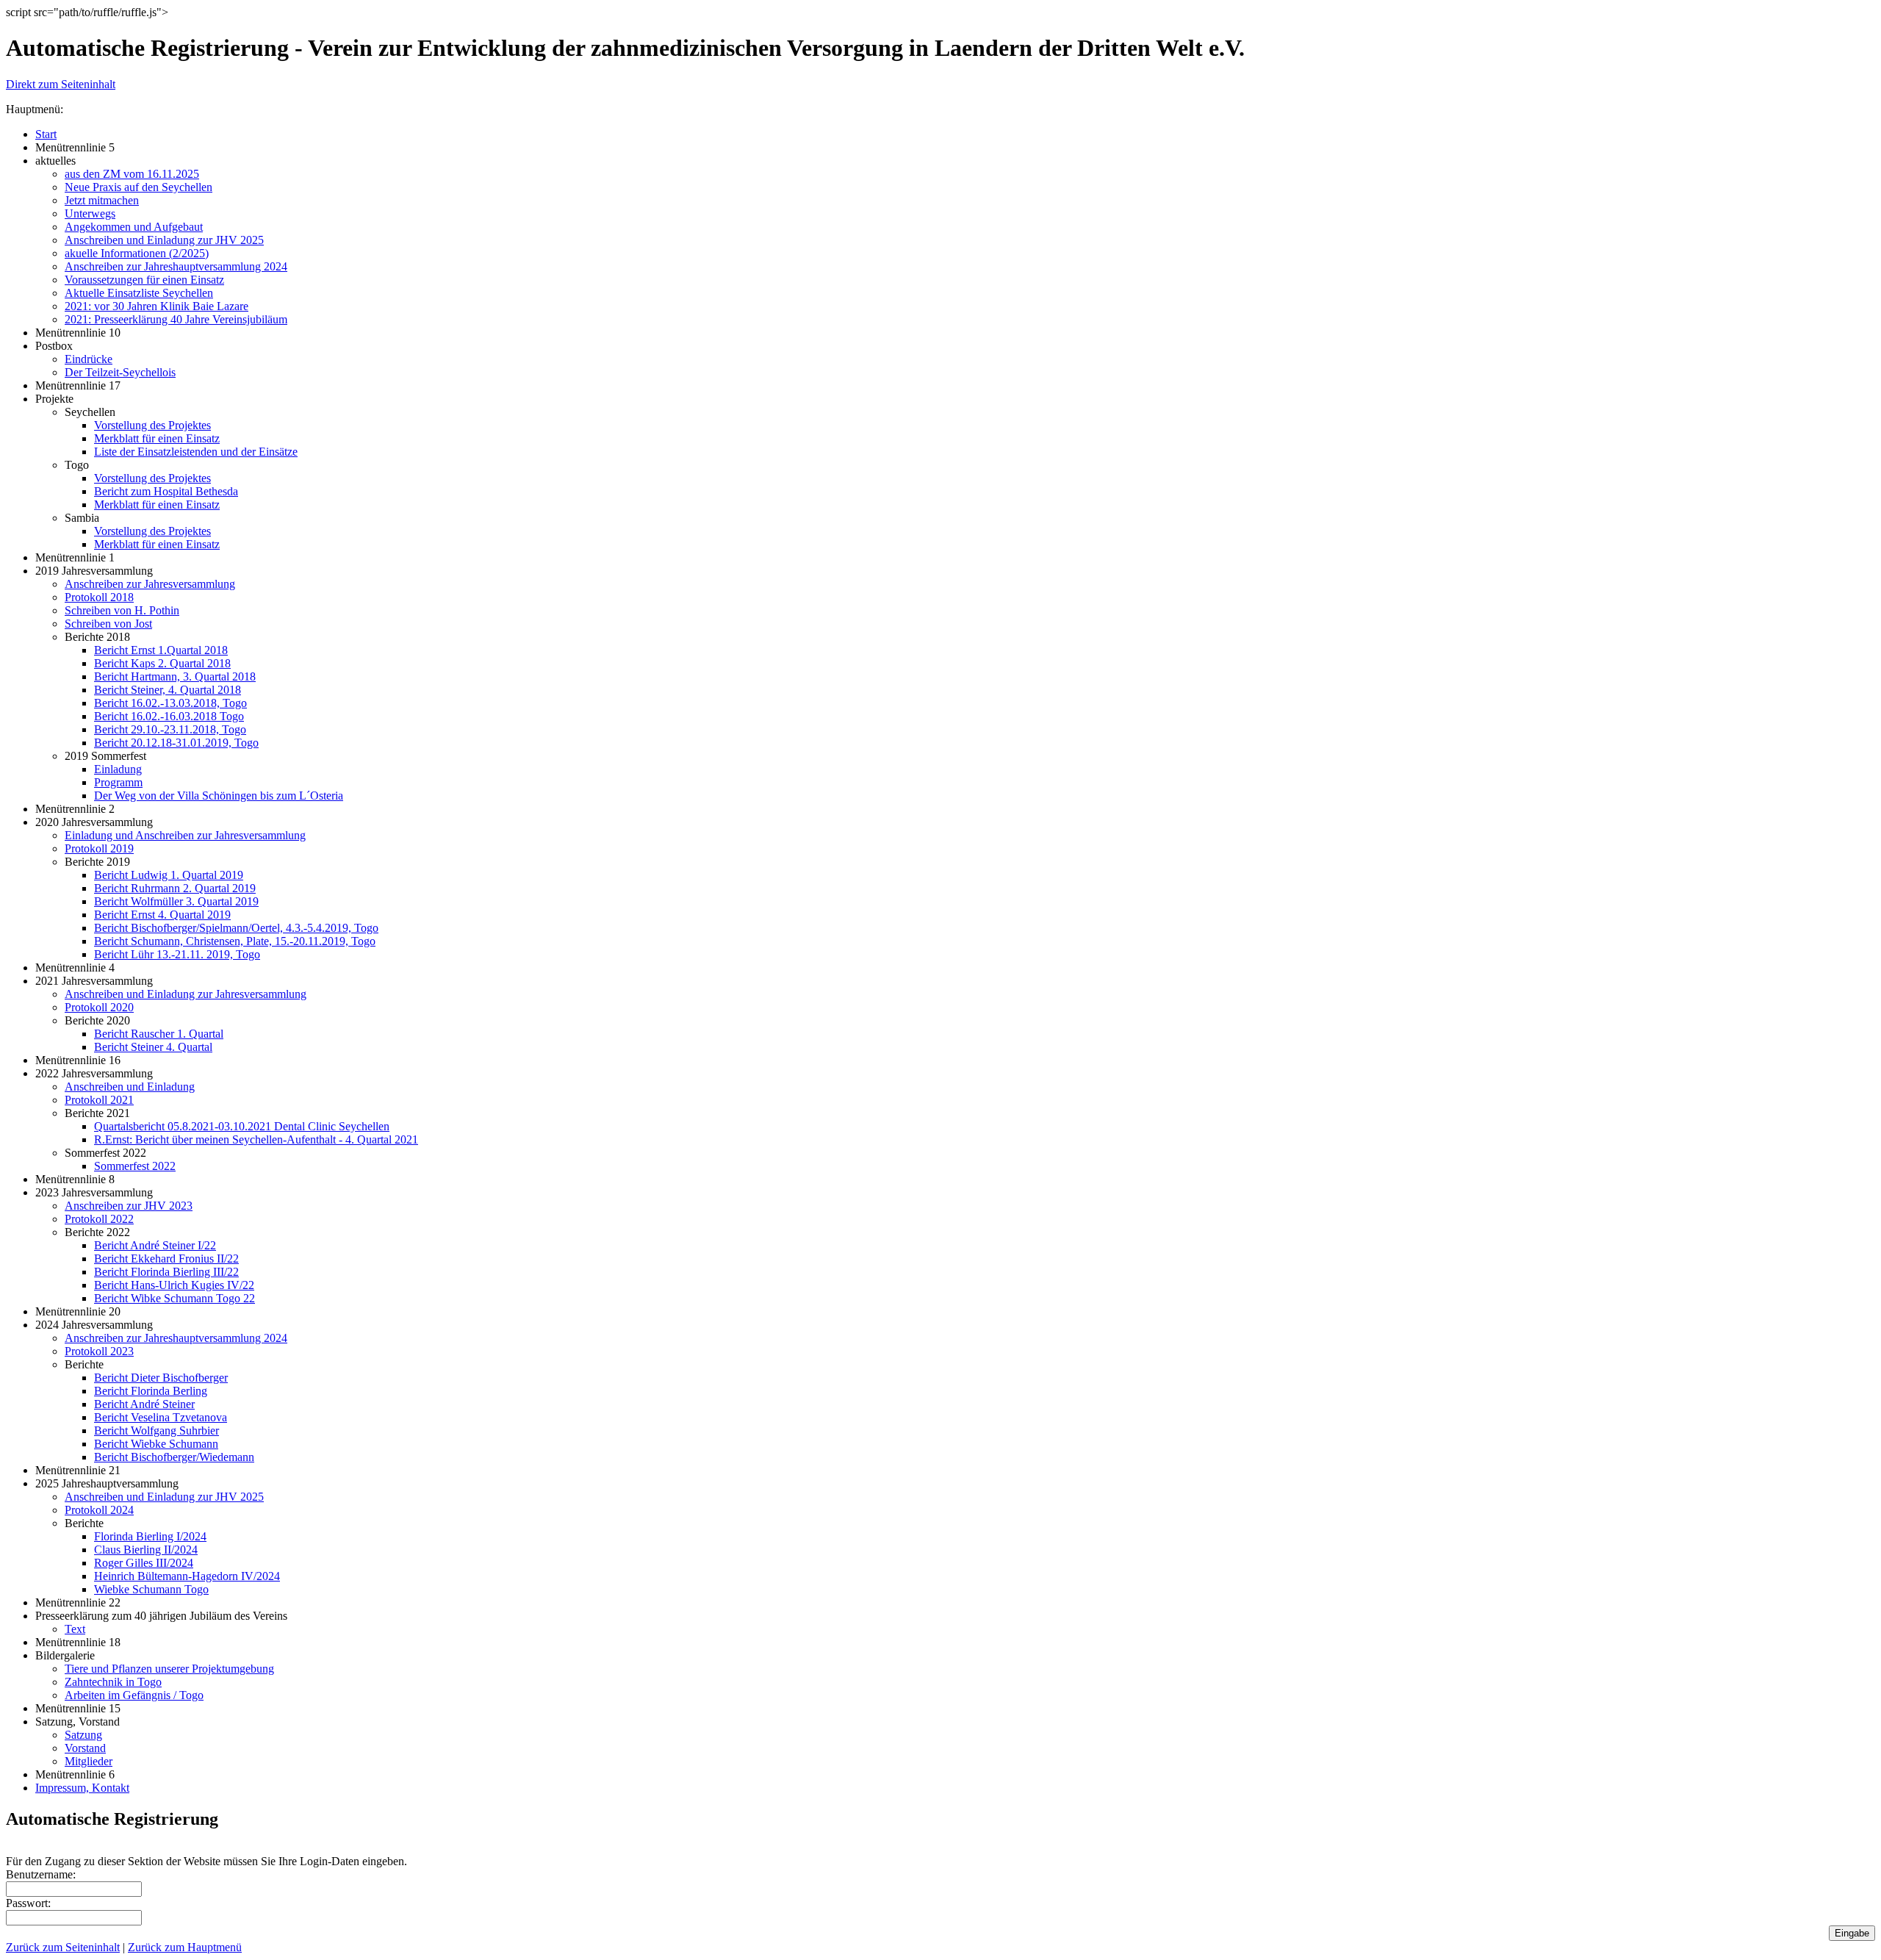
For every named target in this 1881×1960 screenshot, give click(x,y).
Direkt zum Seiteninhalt (61, 84)
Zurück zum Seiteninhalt (63, 1947)
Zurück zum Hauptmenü (185, 1947)
